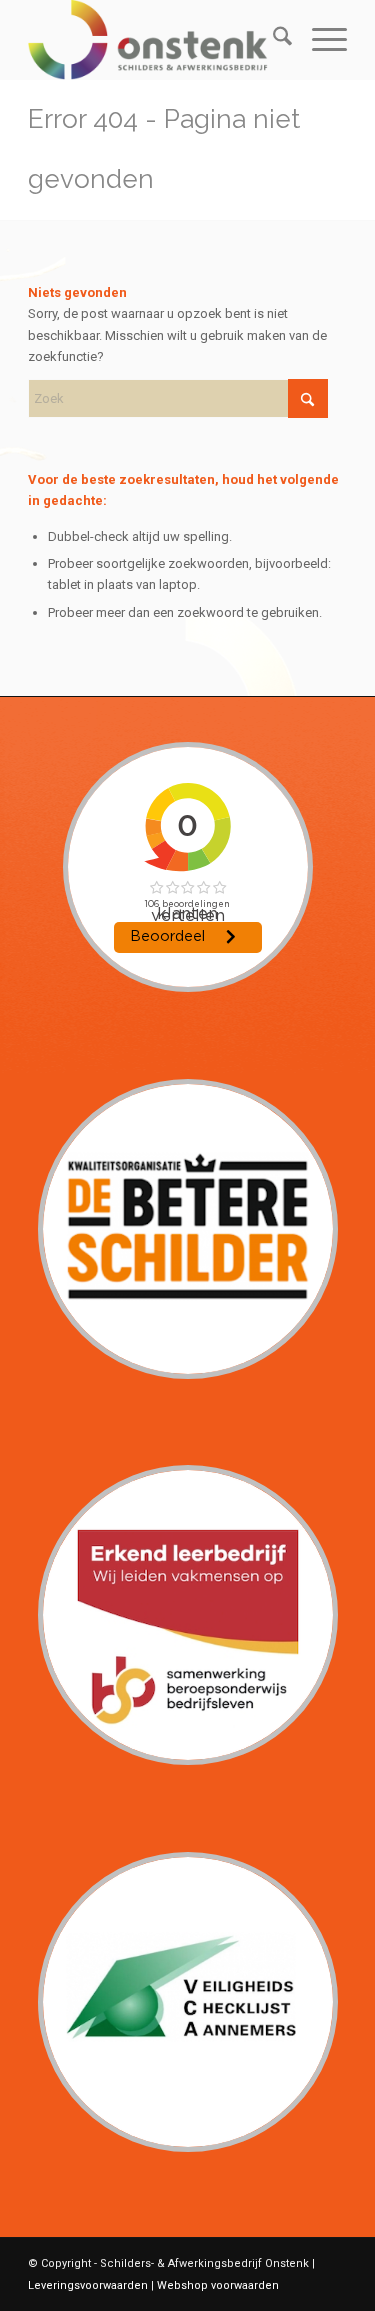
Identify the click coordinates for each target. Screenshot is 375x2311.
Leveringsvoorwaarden (88, 2285)
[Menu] (319, 40)
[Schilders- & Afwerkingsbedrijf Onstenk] (155, 40)
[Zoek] (272, 40)
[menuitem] (272, 40)
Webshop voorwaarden (218, 2285)
